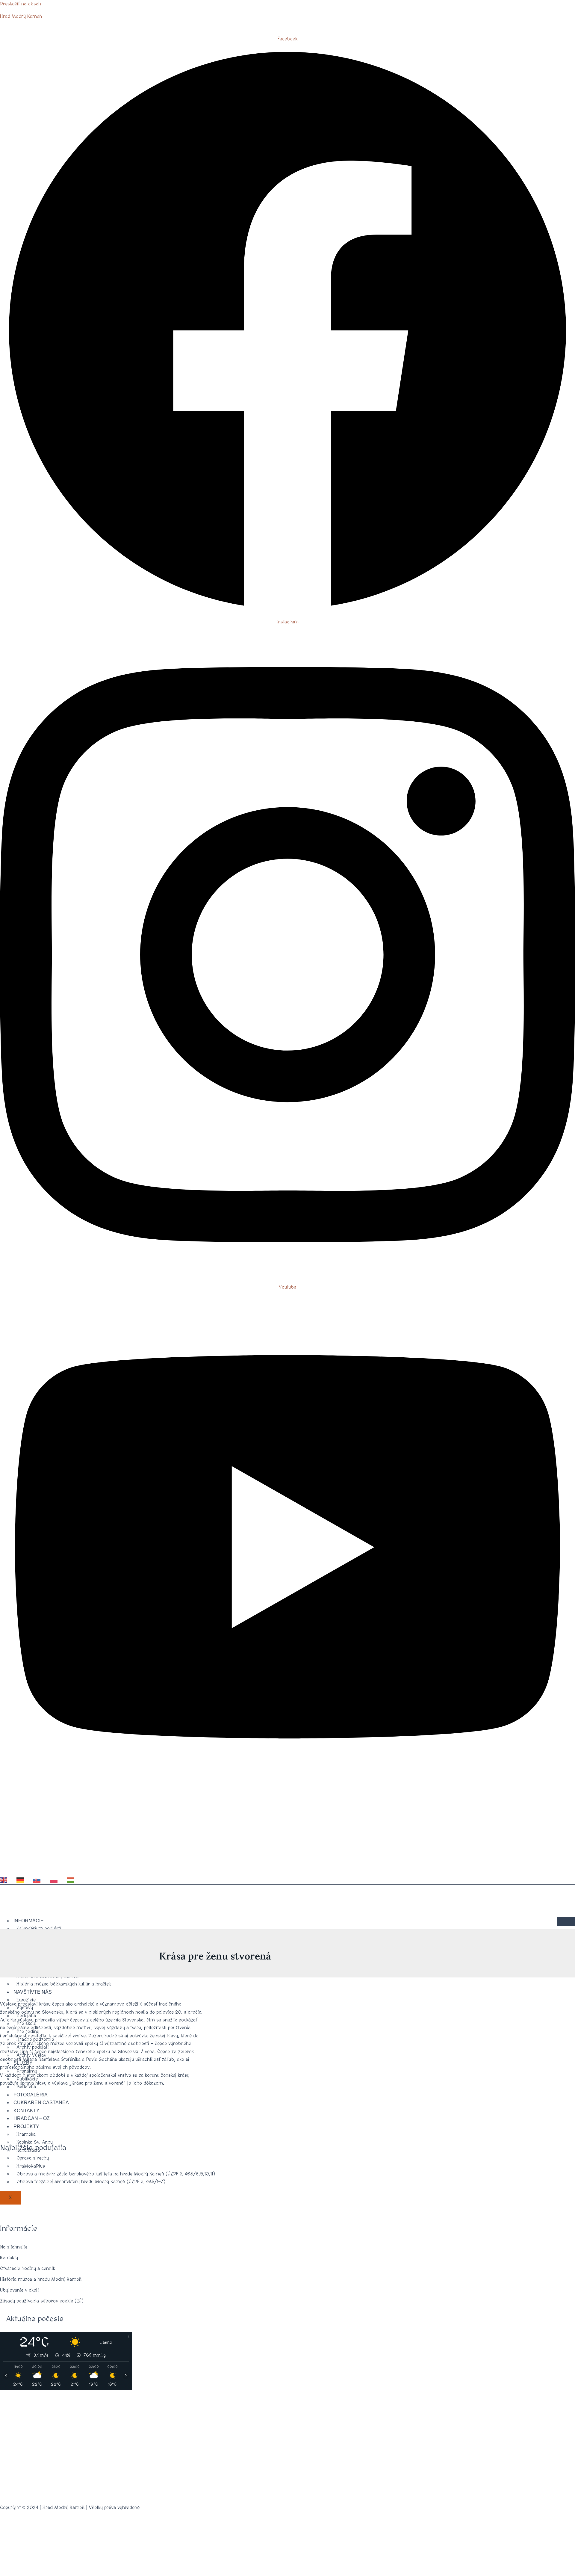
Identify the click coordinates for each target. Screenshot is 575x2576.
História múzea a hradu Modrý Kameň (41, 2279)
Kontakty (9, 2258)
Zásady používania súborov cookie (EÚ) (42, 2301)
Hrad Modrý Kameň (21, 16)
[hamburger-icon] (566, 1921)
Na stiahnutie (14, 2247)
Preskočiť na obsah (21, 4)
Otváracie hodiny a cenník (28, 2269)
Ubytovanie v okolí (19, 2290)
